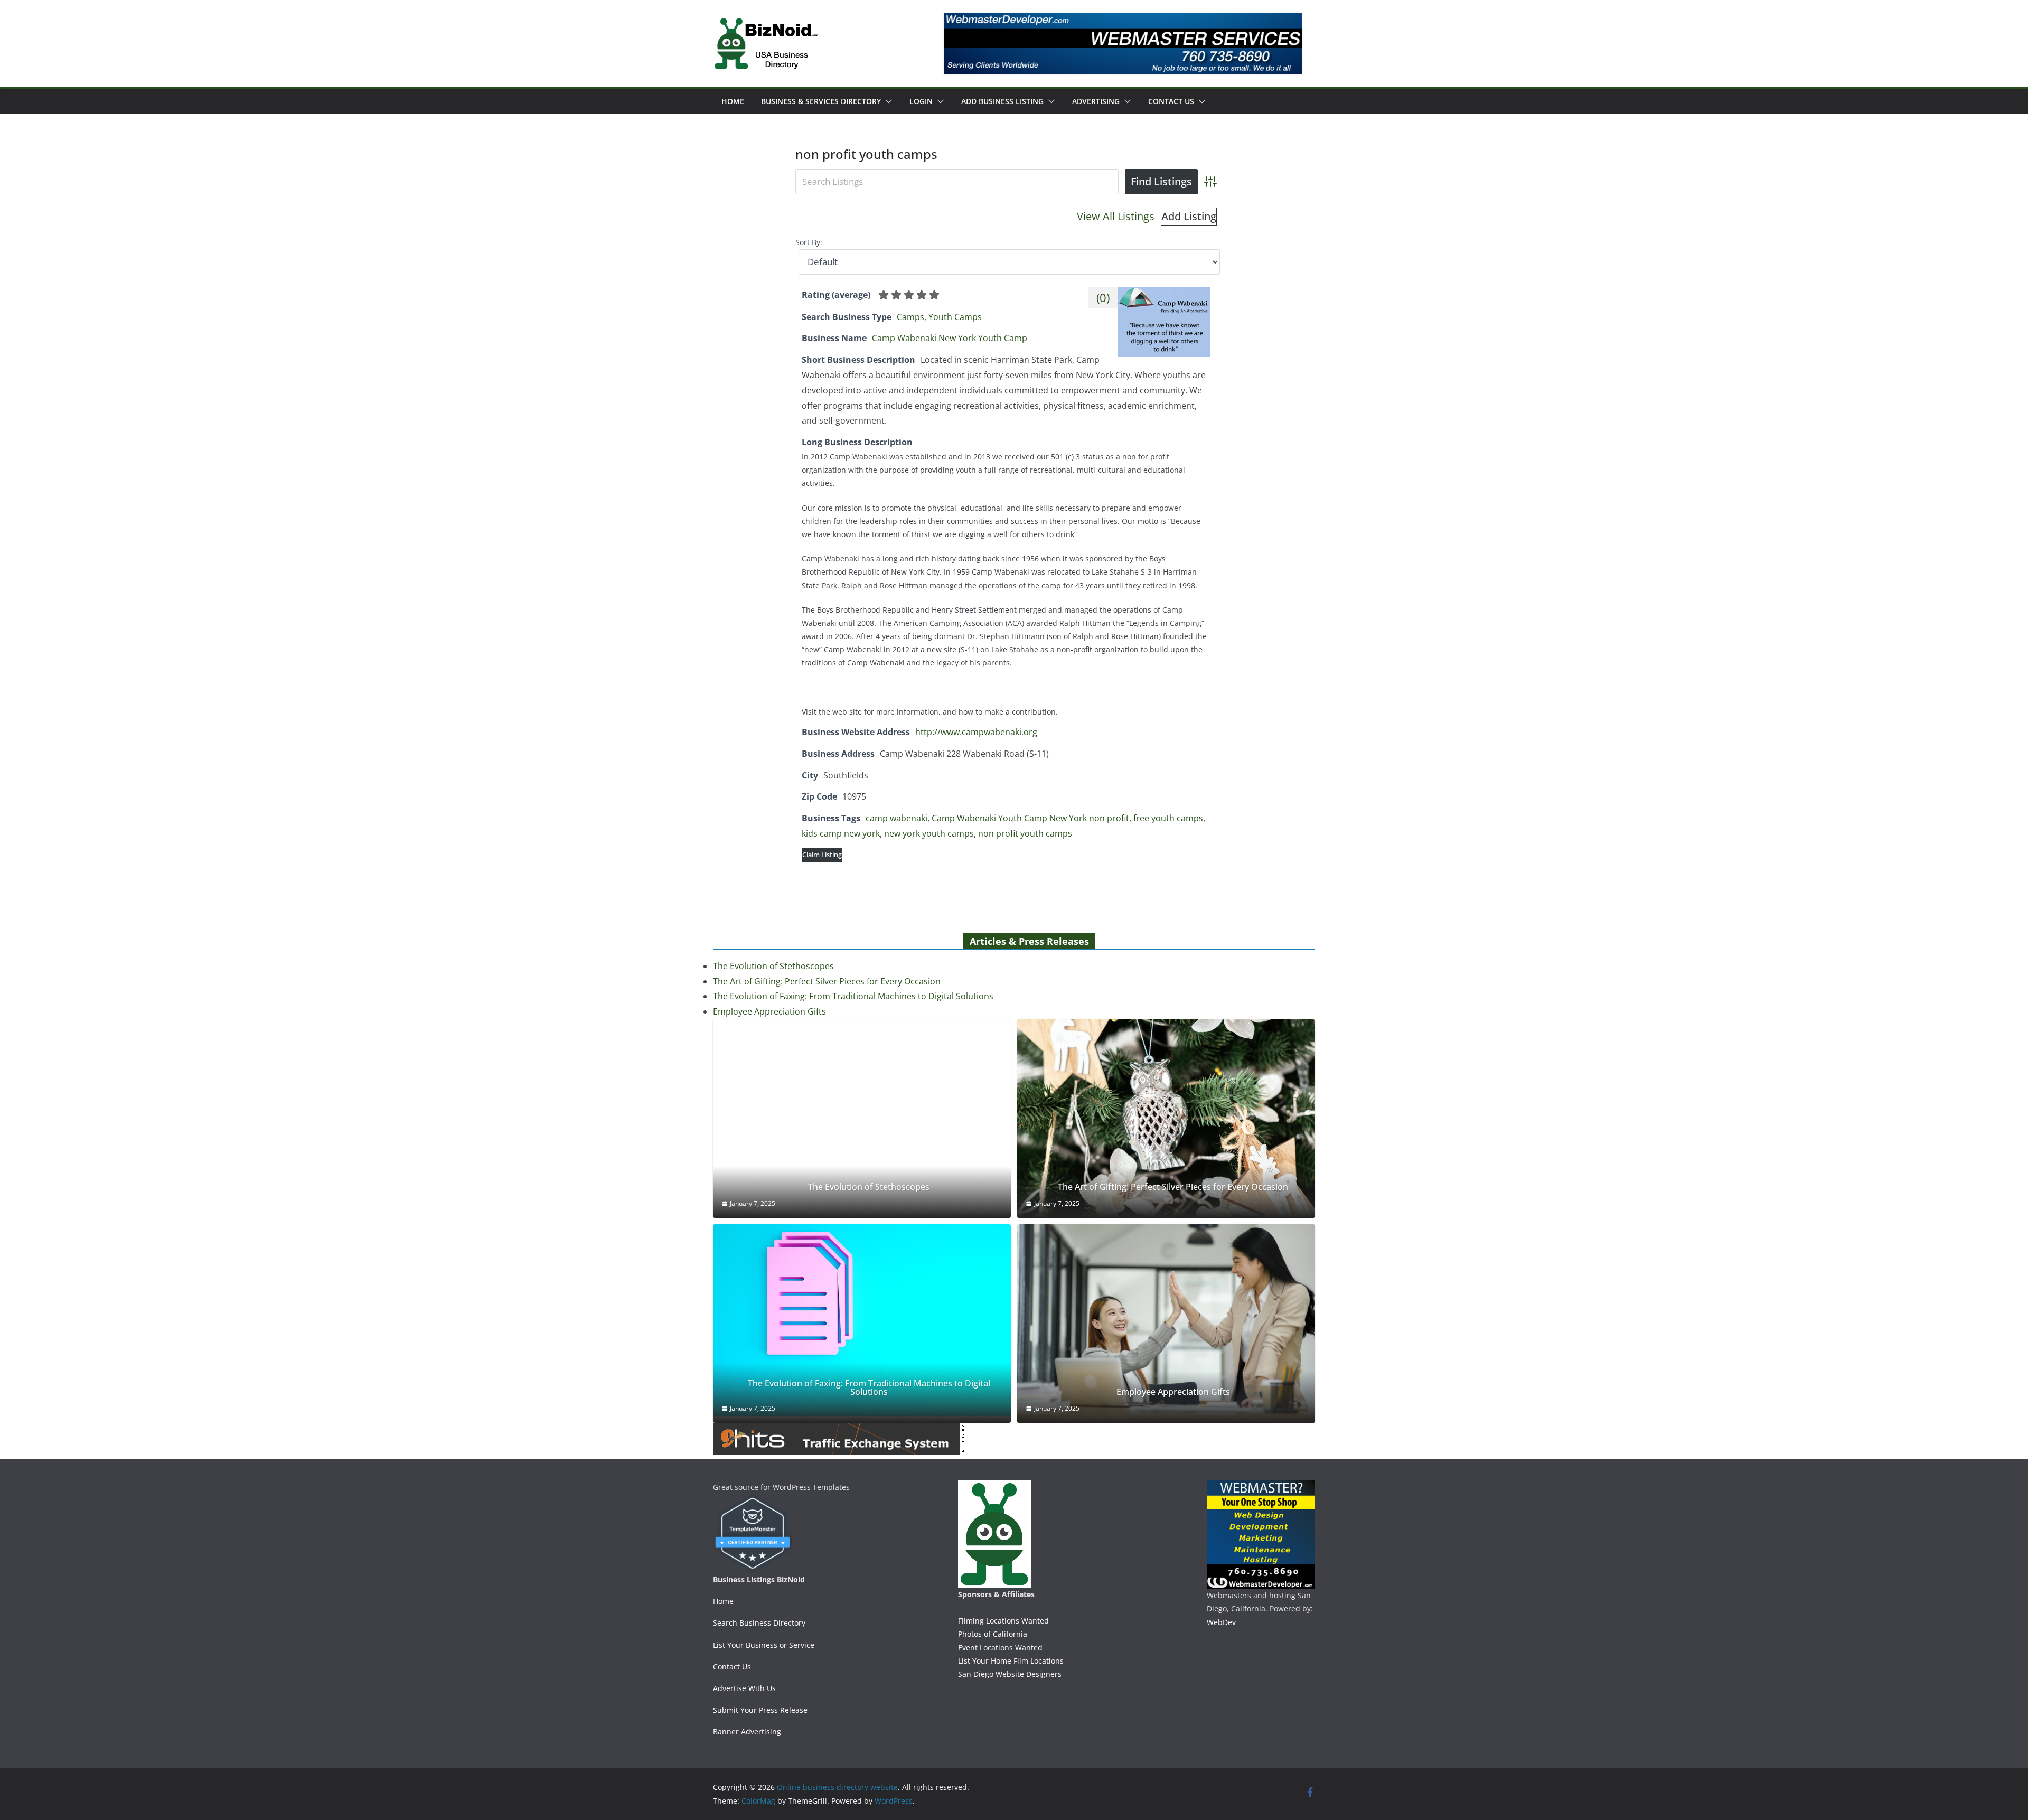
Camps (910, 317)
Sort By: (809, 242)
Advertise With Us (744, 1688)
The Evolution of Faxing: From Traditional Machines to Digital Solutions (853, 996)
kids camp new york (841, 833)
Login (921, 101)
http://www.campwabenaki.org (976, 732)
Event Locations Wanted (1000, 1648)
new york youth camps (929, 833)
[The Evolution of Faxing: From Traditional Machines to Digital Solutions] (862, 1320)
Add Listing (1189, 216)
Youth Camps (955, 317)
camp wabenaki (896, 818)
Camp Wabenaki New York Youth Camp (950, 338)
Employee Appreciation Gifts (769, 1011)
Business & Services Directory (821, 101)
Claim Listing (822, 855)
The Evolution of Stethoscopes (773, 966)
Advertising (1096, 101)
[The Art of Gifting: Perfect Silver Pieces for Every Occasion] (1166, 1119)
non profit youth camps (1025, 833)
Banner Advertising (747, 1732)
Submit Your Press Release (760, 1710)
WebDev (1221, 1622)
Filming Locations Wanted (1003, 1621)
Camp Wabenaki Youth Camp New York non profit (1030, 818)
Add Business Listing (1002, 101)
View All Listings (1116, 216)
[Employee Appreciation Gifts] (1166, 1324)
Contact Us (1171, 101)
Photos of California (993, 1634)
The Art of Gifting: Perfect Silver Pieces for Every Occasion (827, 981)
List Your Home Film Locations (1011, 1661)
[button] (887, 101)
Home (733, 101)
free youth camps (1168, 818)
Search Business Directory (759, 1623)
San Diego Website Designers (1010, 1674)
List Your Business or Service (764, 1645)
